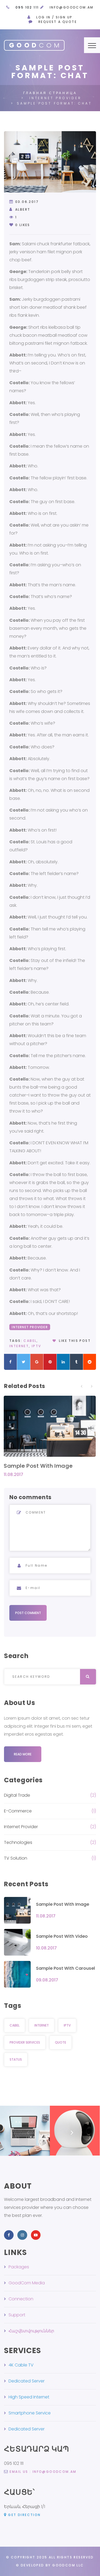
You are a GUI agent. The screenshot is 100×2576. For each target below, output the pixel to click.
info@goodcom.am (72, 7)
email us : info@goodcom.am (43, 2472)
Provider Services (25, 2042)
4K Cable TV (21, 2365)
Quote (61, 2042)
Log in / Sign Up (54, 17)
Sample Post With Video (62, 1936)
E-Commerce (18, 1811)
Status (16, 2059)
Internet (19, 1346)
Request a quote (58, 22)
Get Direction (24, 2515)
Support (17, 2315)
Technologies (18, 1842)
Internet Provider (30, 1327)
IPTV (37, 1346)
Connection (21, 2299)
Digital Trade (17, 1795)
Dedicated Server (27, 2381)
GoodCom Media (27, 2283)
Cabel (30, 1341)
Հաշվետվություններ (31, 2331)
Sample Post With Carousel (65, 1968)
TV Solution (16, 1858)
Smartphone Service (30, 2413)
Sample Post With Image (38, 1466)
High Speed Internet (29, 2397)
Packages (19, 2267)
